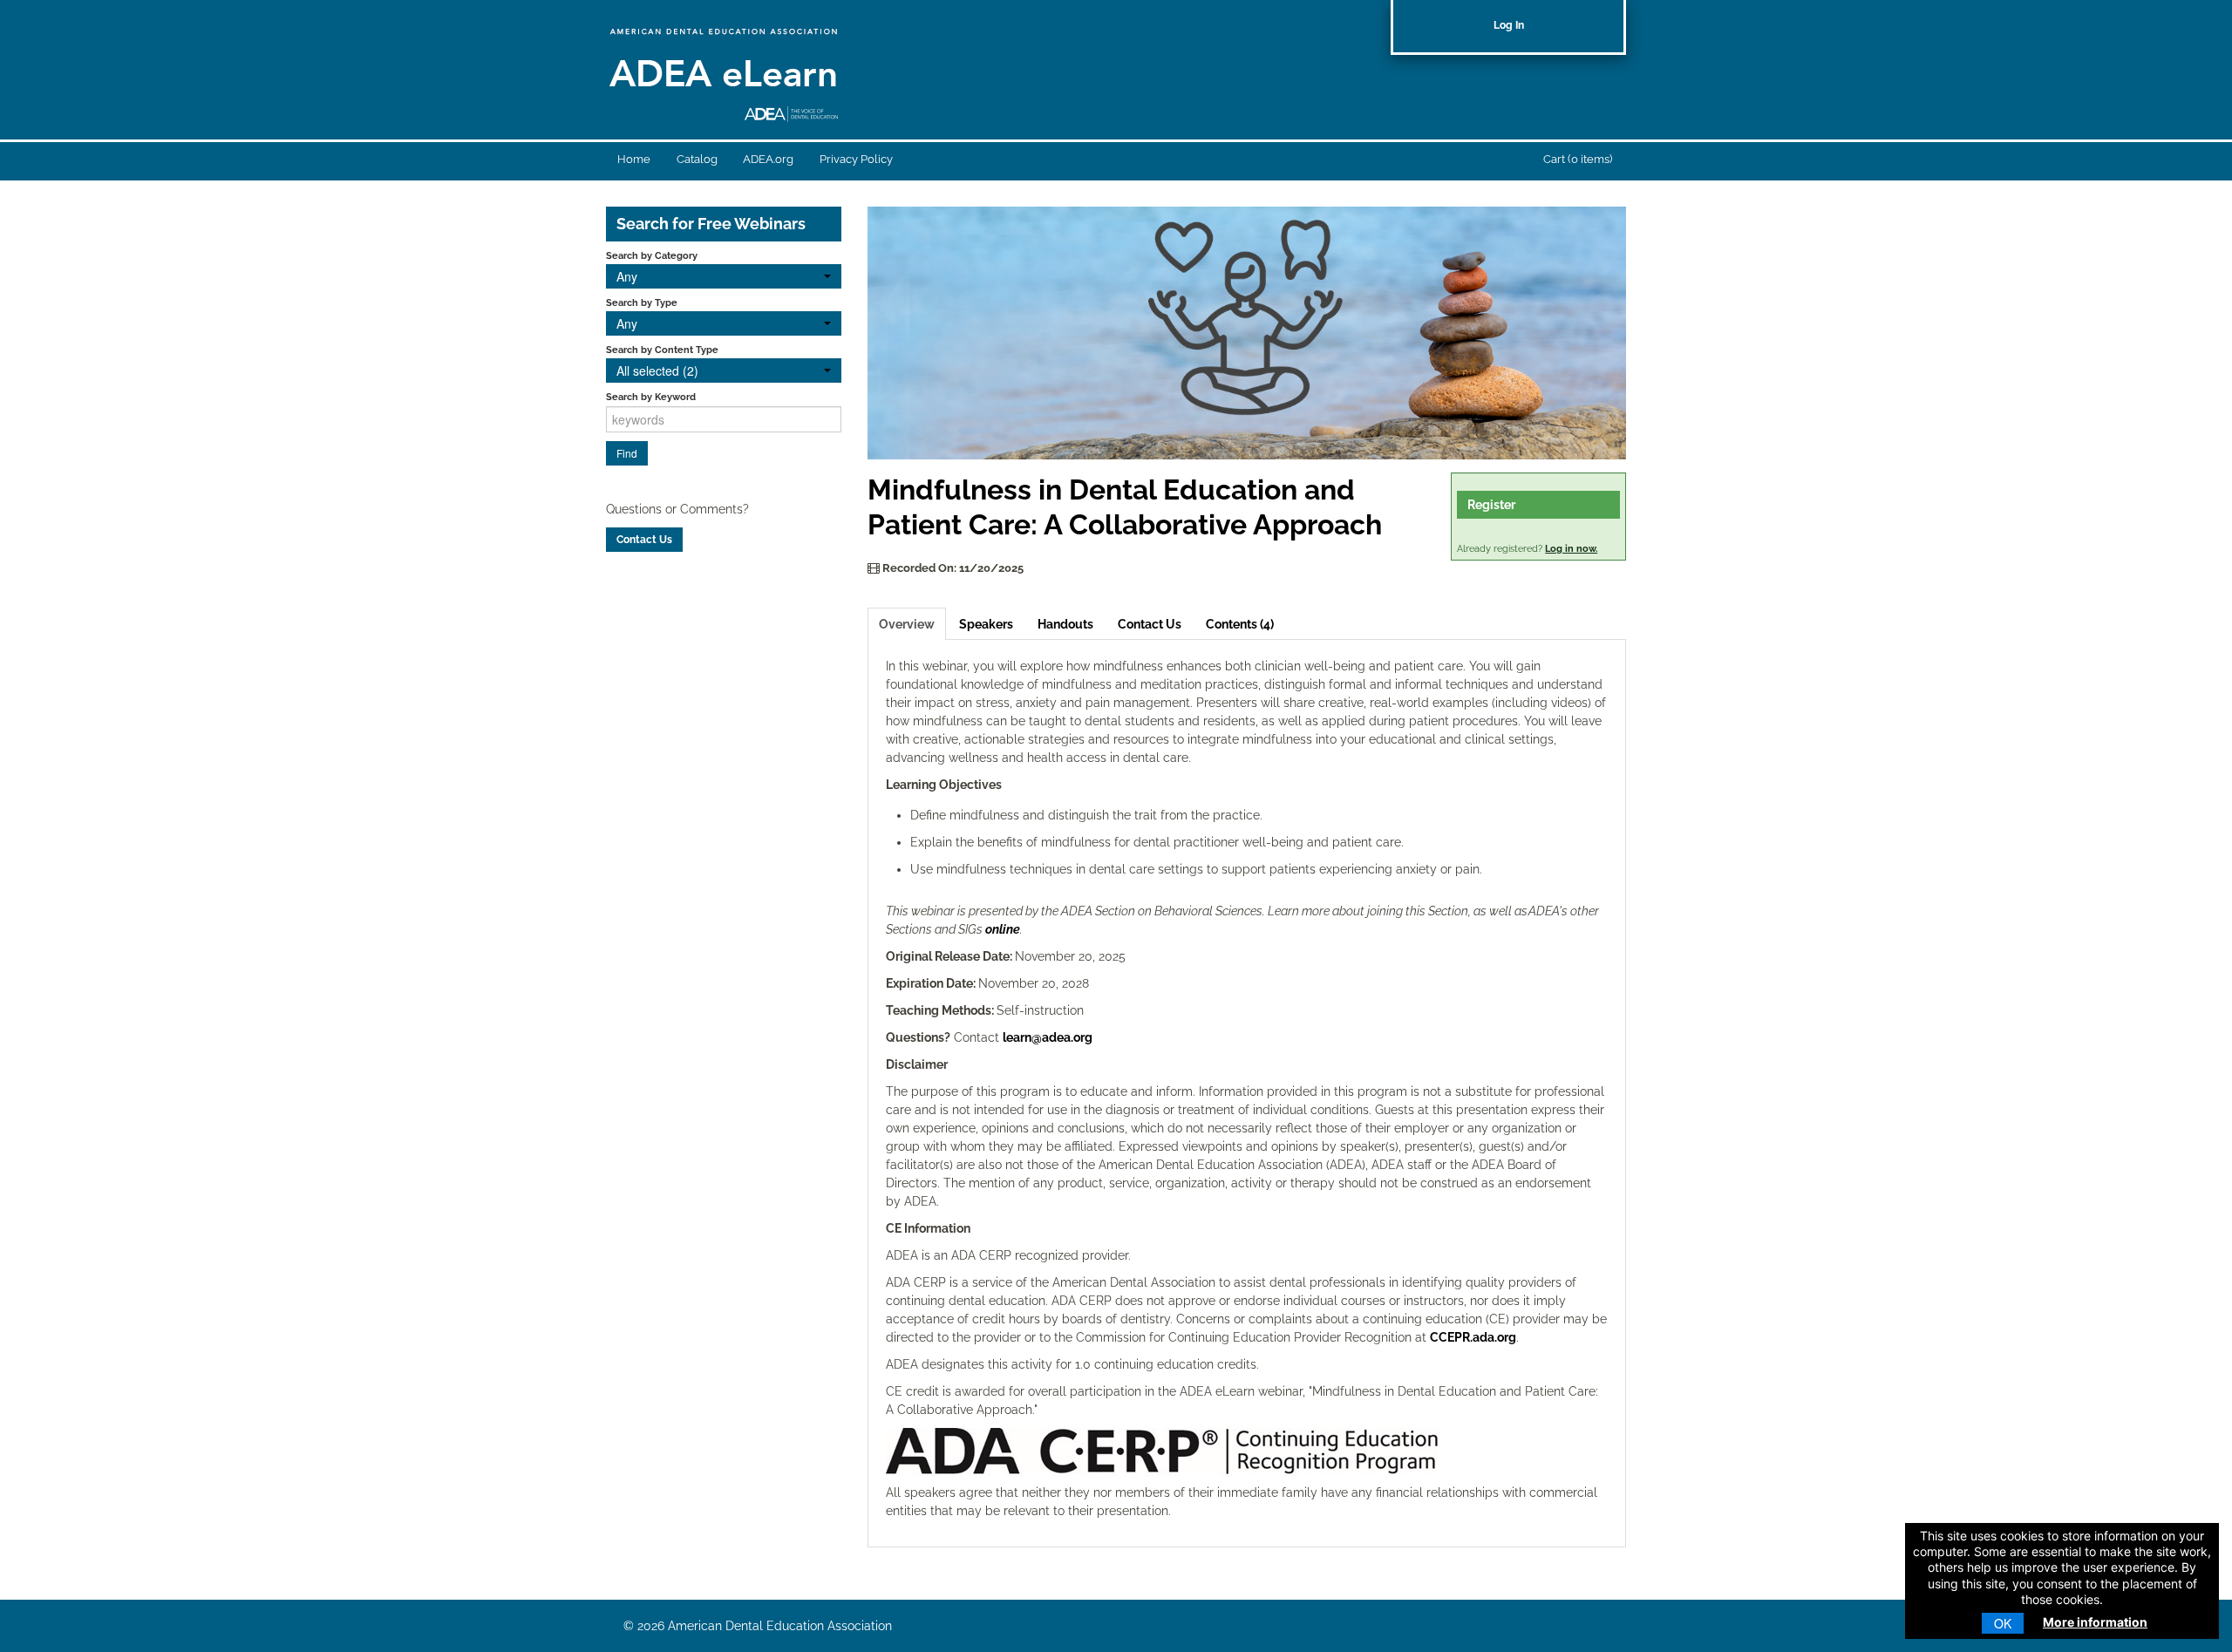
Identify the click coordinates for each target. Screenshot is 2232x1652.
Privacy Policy (856, 159)
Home (634, 159)
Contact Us (1150, 624)
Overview (907, 624)
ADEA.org (768, 159)
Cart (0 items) (1578, 159)
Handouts (1065, 624)
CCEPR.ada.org (1473, 1337)
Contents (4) (1240, 624)
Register (1491, 505)
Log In (1509, 25)
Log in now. (1571, 549)
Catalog (697, 159)
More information (2095, 1622)
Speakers (986, 624)
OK (2003, 1623)
